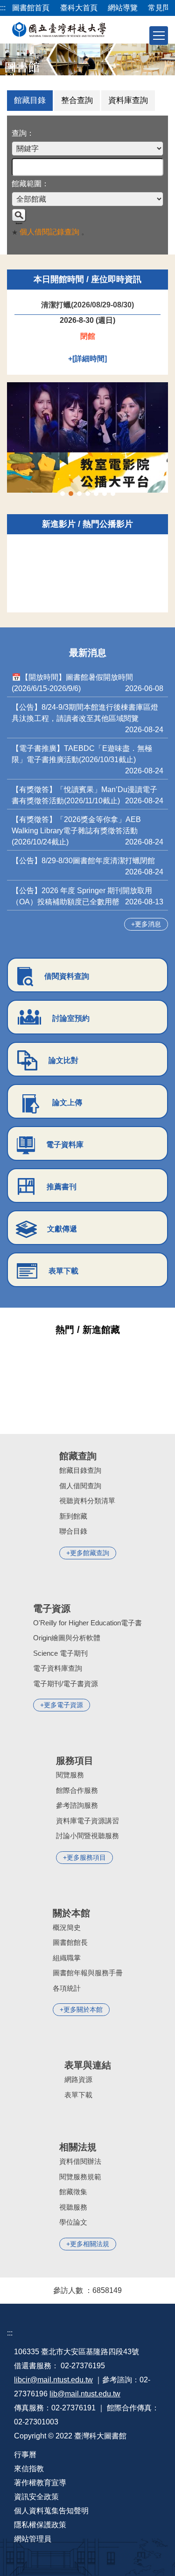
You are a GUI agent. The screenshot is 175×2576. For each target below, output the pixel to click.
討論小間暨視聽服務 (87, 1836)
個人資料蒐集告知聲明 (51, 2511)
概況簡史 (67, 1927)
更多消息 (148, 924)
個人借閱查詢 (80, 1486)
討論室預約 (71, 1018)
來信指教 (29, 2469)
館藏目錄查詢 (80, 1470)
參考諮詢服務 (77, 1805)
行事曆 (25, 2455)
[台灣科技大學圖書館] (59, 29)
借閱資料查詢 (67, 976)
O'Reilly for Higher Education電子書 (87, 1623)
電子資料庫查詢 (58, 1668)
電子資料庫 (65, 1145)
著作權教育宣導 (40, 2483)
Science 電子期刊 (60, 1653)
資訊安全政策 (36, 2497)
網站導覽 (123, 8)
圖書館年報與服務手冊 (88, 1973)
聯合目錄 (73, 1531)
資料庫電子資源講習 (87, 1821)
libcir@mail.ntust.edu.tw (53, 2380)
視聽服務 (73, 2207)
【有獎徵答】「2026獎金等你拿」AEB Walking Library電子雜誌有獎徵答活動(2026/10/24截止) (76, 831)
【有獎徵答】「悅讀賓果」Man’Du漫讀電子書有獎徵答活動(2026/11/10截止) (84, 795)
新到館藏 (73, 1516)
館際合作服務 (77, 1790)
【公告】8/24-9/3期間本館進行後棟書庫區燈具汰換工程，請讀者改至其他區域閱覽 (85, 713)
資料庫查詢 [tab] (128, 100)
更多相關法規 (90, 2244)
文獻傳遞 (62, 1229)
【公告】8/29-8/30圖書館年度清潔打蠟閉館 (83, 861)
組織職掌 (67, 1958)
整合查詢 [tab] (77, 100)
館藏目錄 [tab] (30, 100)
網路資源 (78, 2079)
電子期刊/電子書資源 (66, 1684)
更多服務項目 (86, 1857)
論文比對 (63, 1060)
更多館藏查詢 (90, 1553)
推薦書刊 (62, 1187)
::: (3, 8)
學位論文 (73, 2222)
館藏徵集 (73, 2192)
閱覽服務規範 (80, 2177)
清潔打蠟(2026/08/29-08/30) (87, 305)
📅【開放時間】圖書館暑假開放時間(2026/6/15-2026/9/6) (72, 683)
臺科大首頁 (79, 8)
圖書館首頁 (31, 8)
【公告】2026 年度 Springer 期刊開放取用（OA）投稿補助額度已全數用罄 (82, 896)
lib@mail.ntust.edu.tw (85, 2394)
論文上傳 (67, 1102)
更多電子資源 (63, 1705)
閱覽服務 (70, 1775)
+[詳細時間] (87, 359)
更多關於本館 (83, 2009)
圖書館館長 (70, 1942)
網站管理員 (33, 2539)
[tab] (63, 494)
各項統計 (67, 1988)
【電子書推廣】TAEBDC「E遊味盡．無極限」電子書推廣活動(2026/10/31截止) (82, 754)
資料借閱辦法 (80, 2161)
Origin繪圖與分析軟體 (67, 1638)
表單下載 (63, 1271)
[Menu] (159, 36)
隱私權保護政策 (40, 2525)
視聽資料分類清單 (87, 1501)
